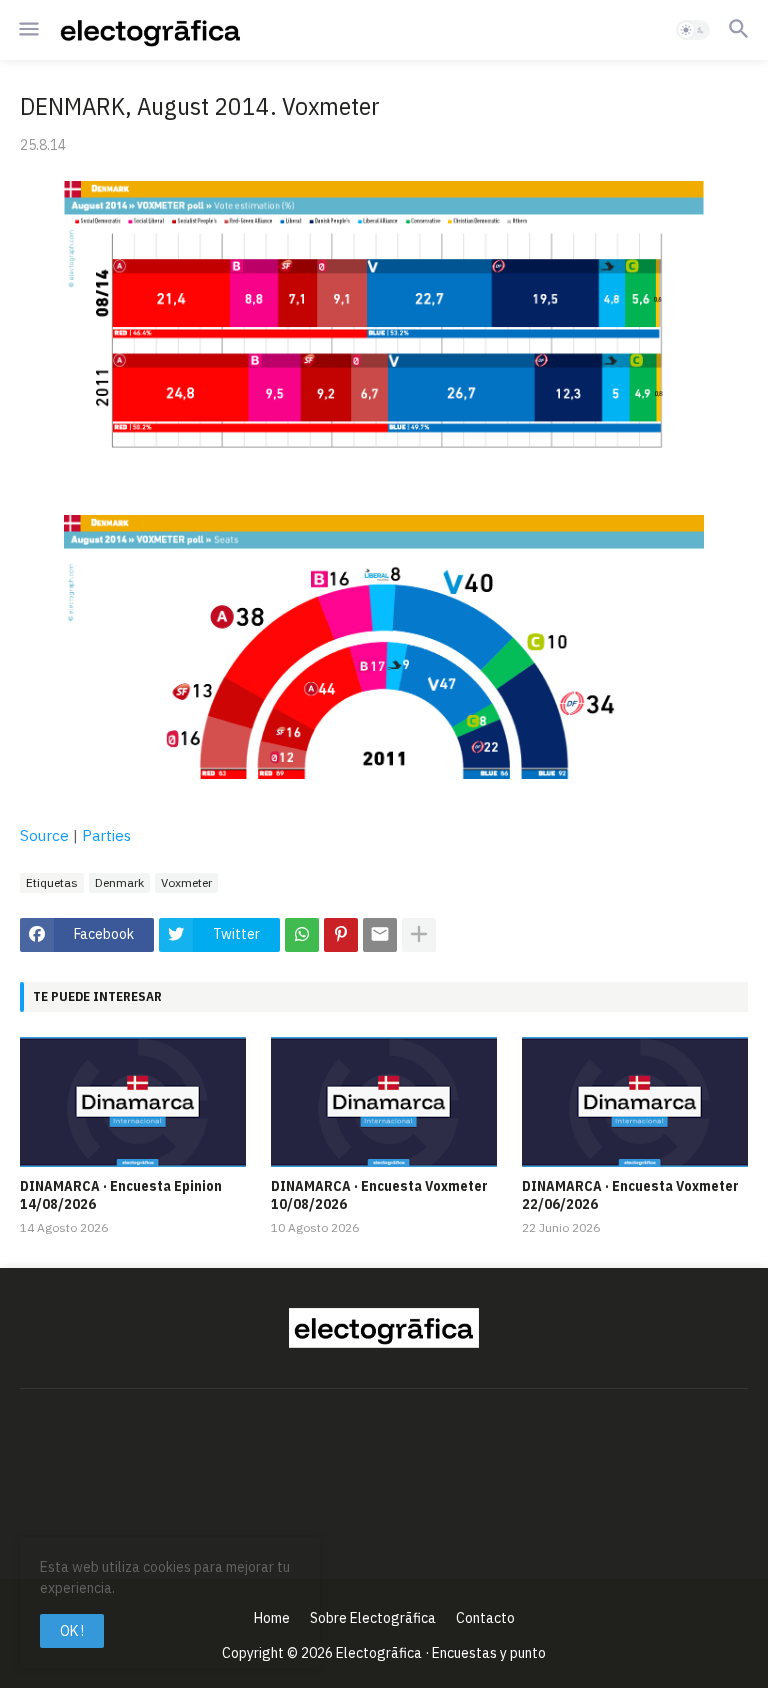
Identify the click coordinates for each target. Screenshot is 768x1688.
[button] (27, 30)
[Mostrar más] (419, 935)
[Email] (380, 935)
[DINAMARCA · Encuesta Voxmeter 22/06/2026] (635, 1102)
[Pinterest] (341, 935)
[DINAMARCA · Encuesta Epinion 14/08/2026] (133, 1102)
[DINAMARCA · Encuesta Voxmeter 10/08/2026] (384, 1102)
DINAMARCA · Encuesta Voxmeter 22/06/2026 (630, 1195)
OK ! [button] (72, 1631)
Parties (106, 835)
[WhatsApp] (302, 935)
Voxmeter (186, 882)
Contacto (485, 1618)
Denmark (119, 882)
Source (44, 835)
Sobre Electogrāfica (373, 1618)
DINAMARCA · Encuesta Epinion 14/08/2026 (121, 1195)
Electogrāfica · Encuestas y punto (441, 1653)
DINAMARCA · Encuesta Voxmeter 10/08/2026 (379, 1195)
